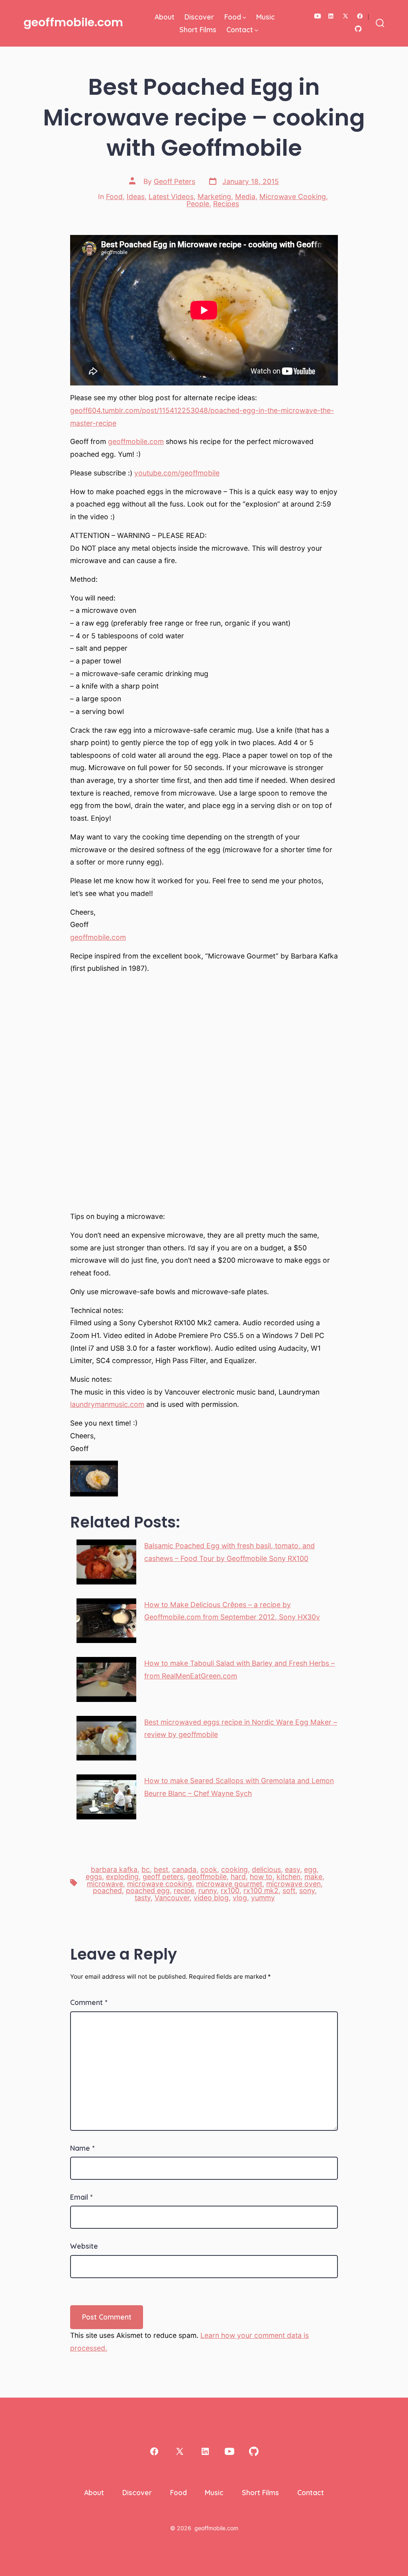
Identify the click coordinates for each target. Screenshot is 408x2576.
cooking (234, 1869)
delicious (266, 1869)
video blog (211, 1898)
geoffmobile (207, 1877)
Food (233, 17)
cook (209, 1869)
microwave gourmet (229, 1884)
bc (146, 1869)
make (313, 1877)
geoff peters (163, 1877)
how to (261, 1877)
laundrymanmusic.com (107, 1404)
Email (81, 2197)
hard (238, 1877)
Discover (199, 17)
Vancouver (172, 1898)
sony (307, 1890)
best (161, 1869)
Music (266, 17)
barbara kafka (114, 1869)
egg (310, 1869)
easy (292, 1869)
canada (184, 1869)
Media (245, 197)
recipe (184, 1890)
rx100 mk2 (261, 1890)
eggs (94, 1877)
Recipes (226, 204)
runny (208, 1890)
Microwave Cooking (293, 197)
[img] (244, 18)
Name (82, 2148)
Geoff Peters (175, 181)
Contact (240, 29)
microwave (105, 1884)
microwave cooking (160, 1884)
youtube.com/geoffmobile (177, 473)
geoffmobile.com (136, 441)
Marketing (214, 197)
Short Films (198, 29)
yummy (263, 1898)
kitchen (288, 1877)
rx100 (230, 1890)
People (198, 204)
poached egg (148, 1890)
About (165, 17)
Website (84, 2246)
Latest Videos (171, 197)
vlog (240, 1898)
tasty (143, 1898)
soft (289, 1890)
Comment (89, 2002)
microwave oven (293, 1884)
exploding (122, 1877)
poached (107, 1890)
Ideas (136, 197)
